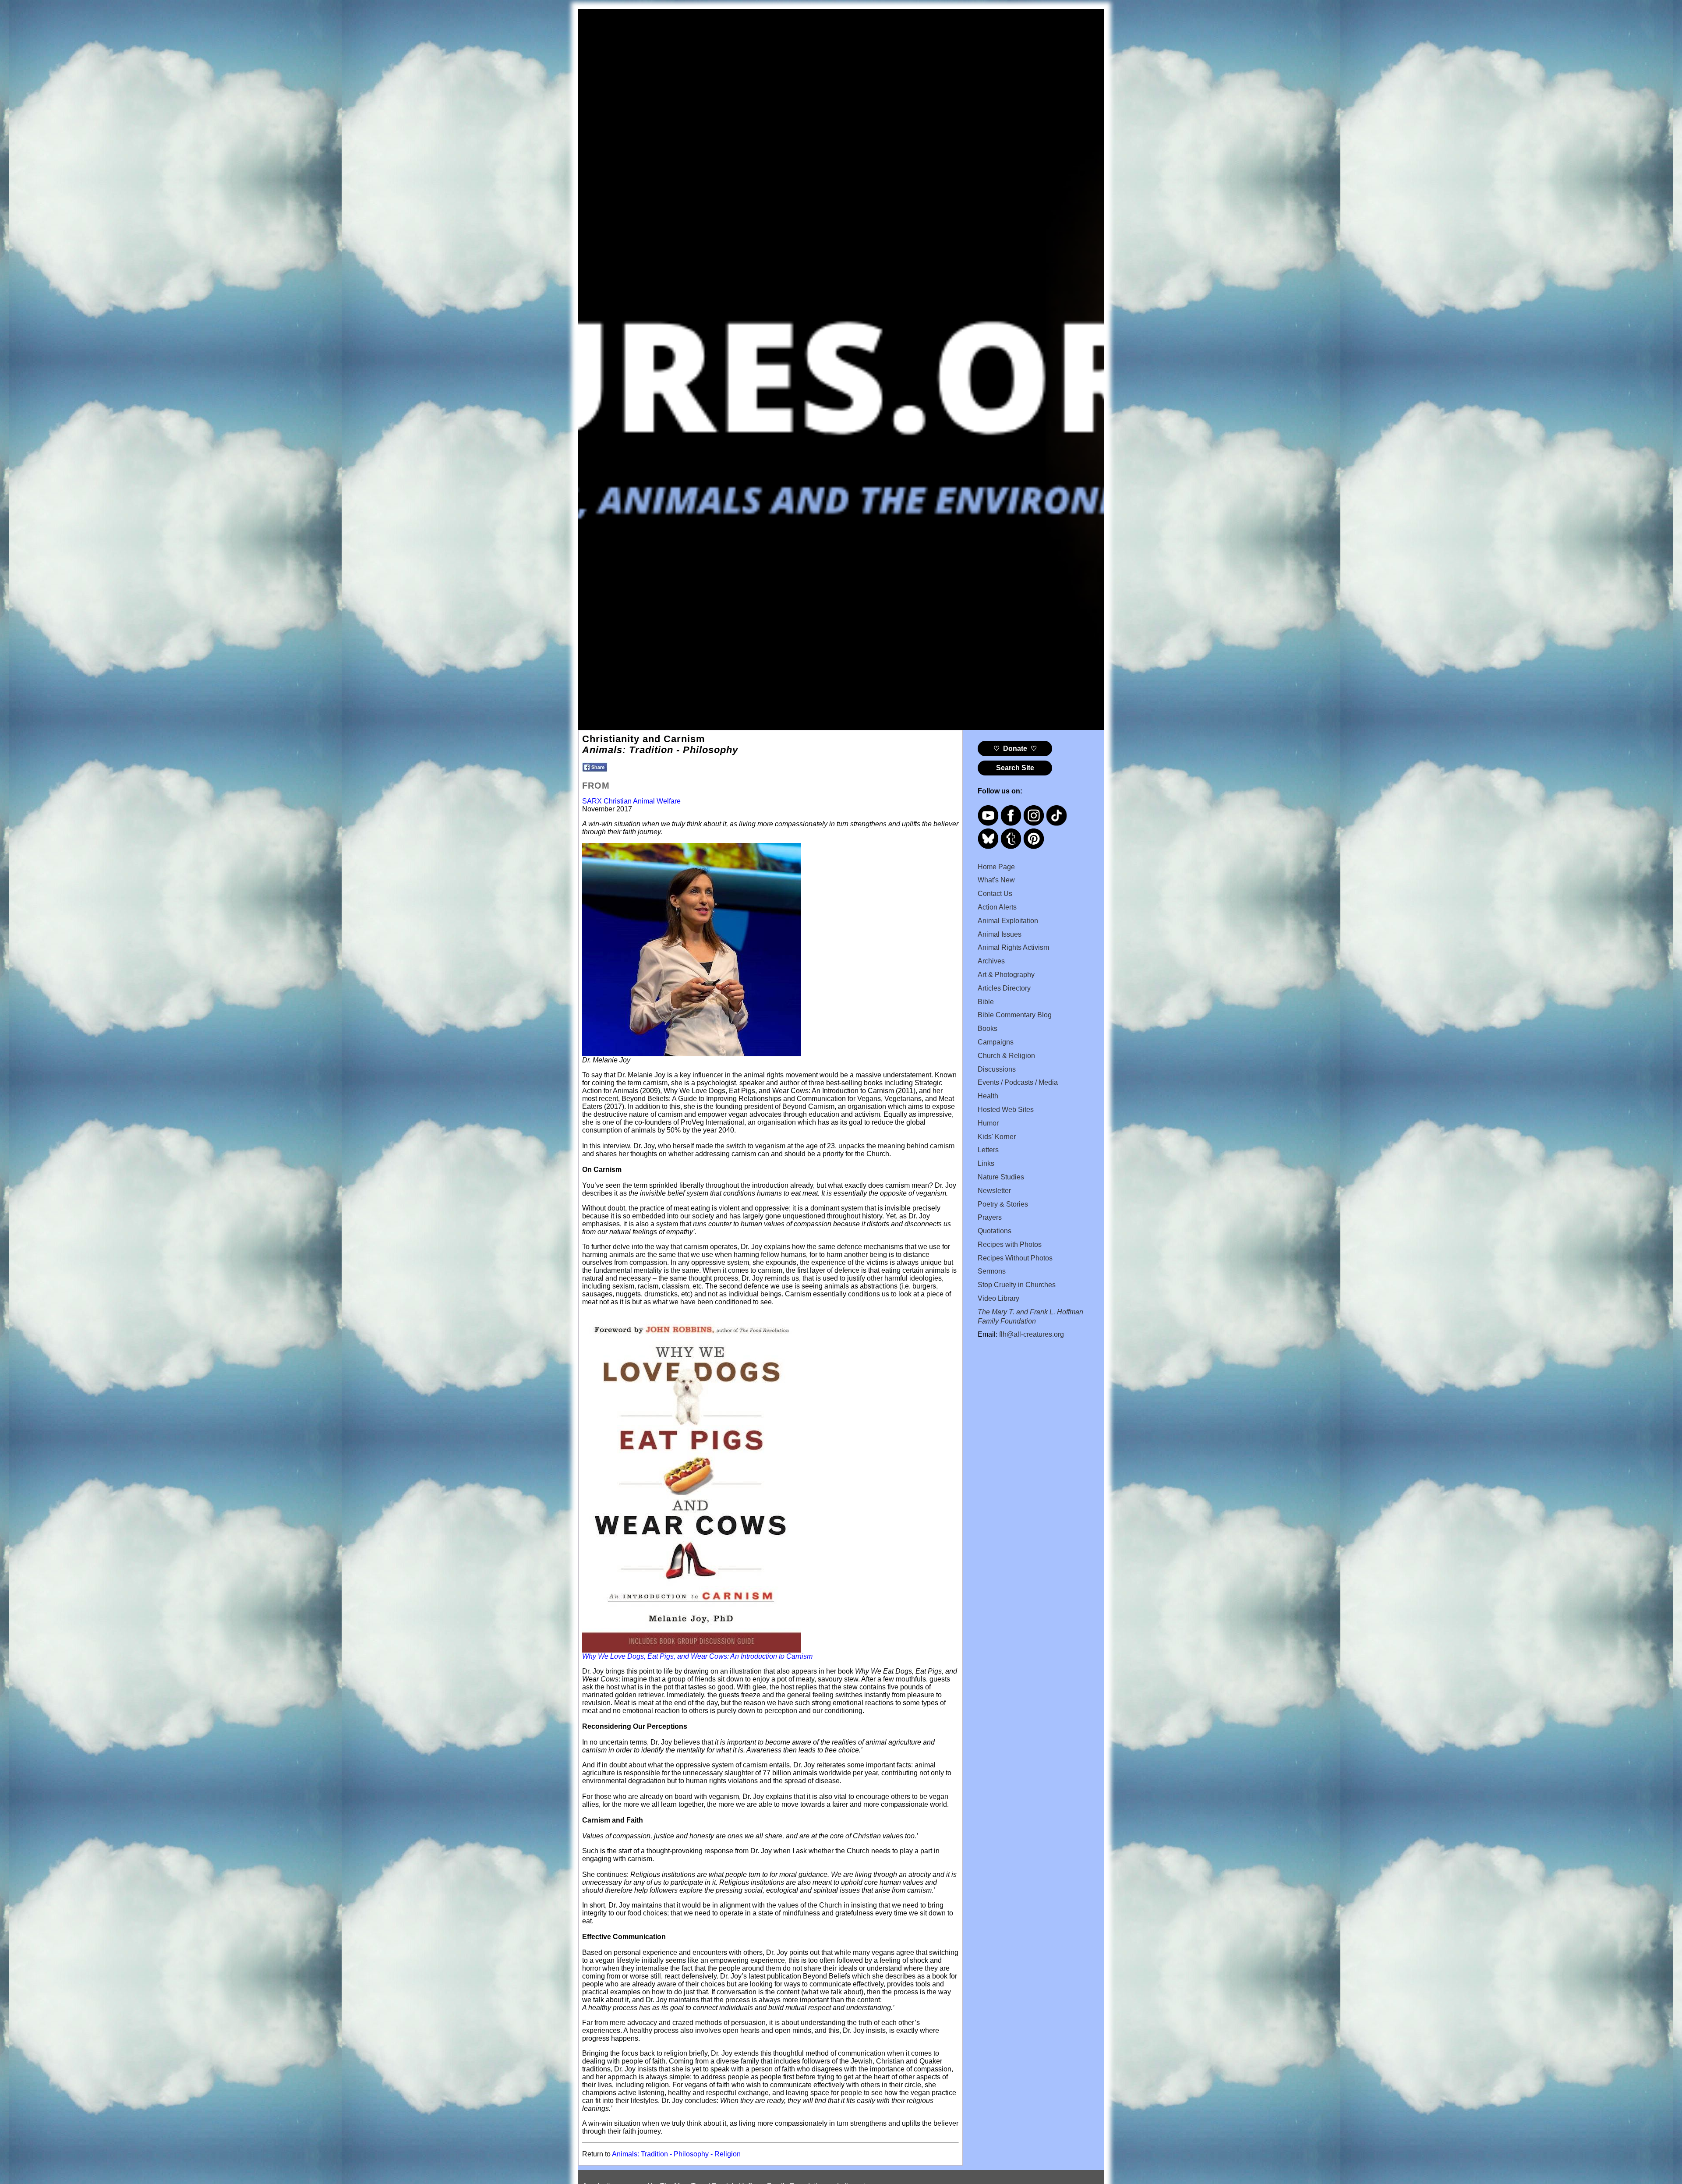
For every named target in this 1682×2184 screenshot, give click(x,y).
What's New (996, 880)
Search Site (1015, 768)
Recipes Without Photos (1015, 1258)
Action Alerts (997, 907)
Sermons (992, 1271)
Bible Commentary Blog (1015, 1015)
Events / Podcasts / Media (1018, 1082)
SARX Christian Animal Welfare (631, 801)
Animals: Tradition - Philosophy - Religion (676, 2154)
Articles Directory (1004, 988)
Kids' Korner (997, 1137)
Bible (986, 1002)
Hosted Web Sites (1006, 1110)
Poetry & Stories (1003, 1204)
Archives (991, 961)
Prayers (990, 1217)
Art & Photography (1006, 975)
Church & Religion (1006, 1056)
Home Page (996, 867)
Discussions (997, 1069)
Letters (988, 1150)
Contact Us (995, 894)
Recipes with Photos (1010, 1244)
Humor (988, 1123)
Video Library (998, 1298)
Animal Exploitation (1008, 921)
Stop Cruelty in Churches (1017, 1285)
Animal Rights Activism (1013, 947)
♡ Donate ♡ (1015, 749)
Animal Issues (1000, 934)
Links (986, 1163)
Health (988, 1096)
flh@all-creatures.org (1032, 1334)
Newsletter (994, 1191)
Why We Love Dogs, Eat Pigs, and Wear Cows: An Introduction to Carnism (697, 1656)
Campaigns (996, 1042)
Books (988, 1028)
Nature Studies (1001, 1177)
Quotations (995, 1231)
